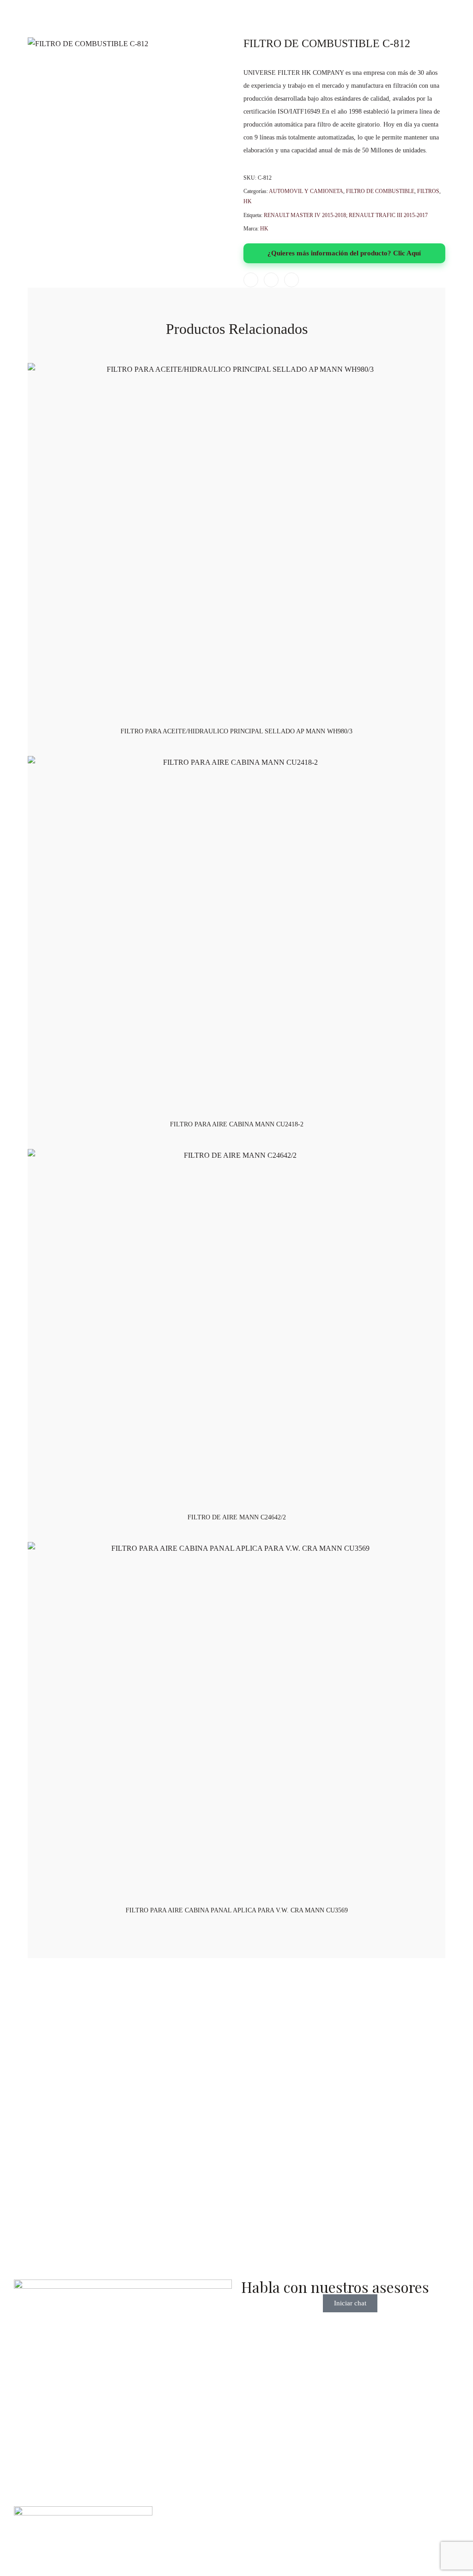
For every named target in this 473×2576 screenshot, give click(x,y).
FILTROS (428, 191)
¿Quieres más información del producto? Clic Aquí (344, 253)
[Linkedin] (71, 2068)
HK (248, 201)
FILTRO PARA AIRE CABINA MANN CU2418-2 (237, 1124)
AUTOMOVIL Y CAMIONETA (306, 191)
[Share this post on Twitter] (271, 280)
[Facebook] (21, 2068)
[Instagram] (46, 2068)
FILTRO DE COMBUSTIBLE (380, 191)
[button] (407, 2111)
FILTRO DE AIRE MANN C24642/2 (237, 1517)
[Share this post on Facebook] (251, 280)
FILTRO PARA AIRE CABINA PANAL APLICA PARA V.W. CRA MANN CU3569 (237, 1910)
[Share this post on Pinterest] (291, 280)
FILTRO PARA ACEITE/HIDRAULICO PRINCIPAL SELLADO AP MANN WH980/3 (236, 731)
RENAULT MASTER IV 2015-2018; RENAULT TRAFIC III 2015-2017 (346, 215)
